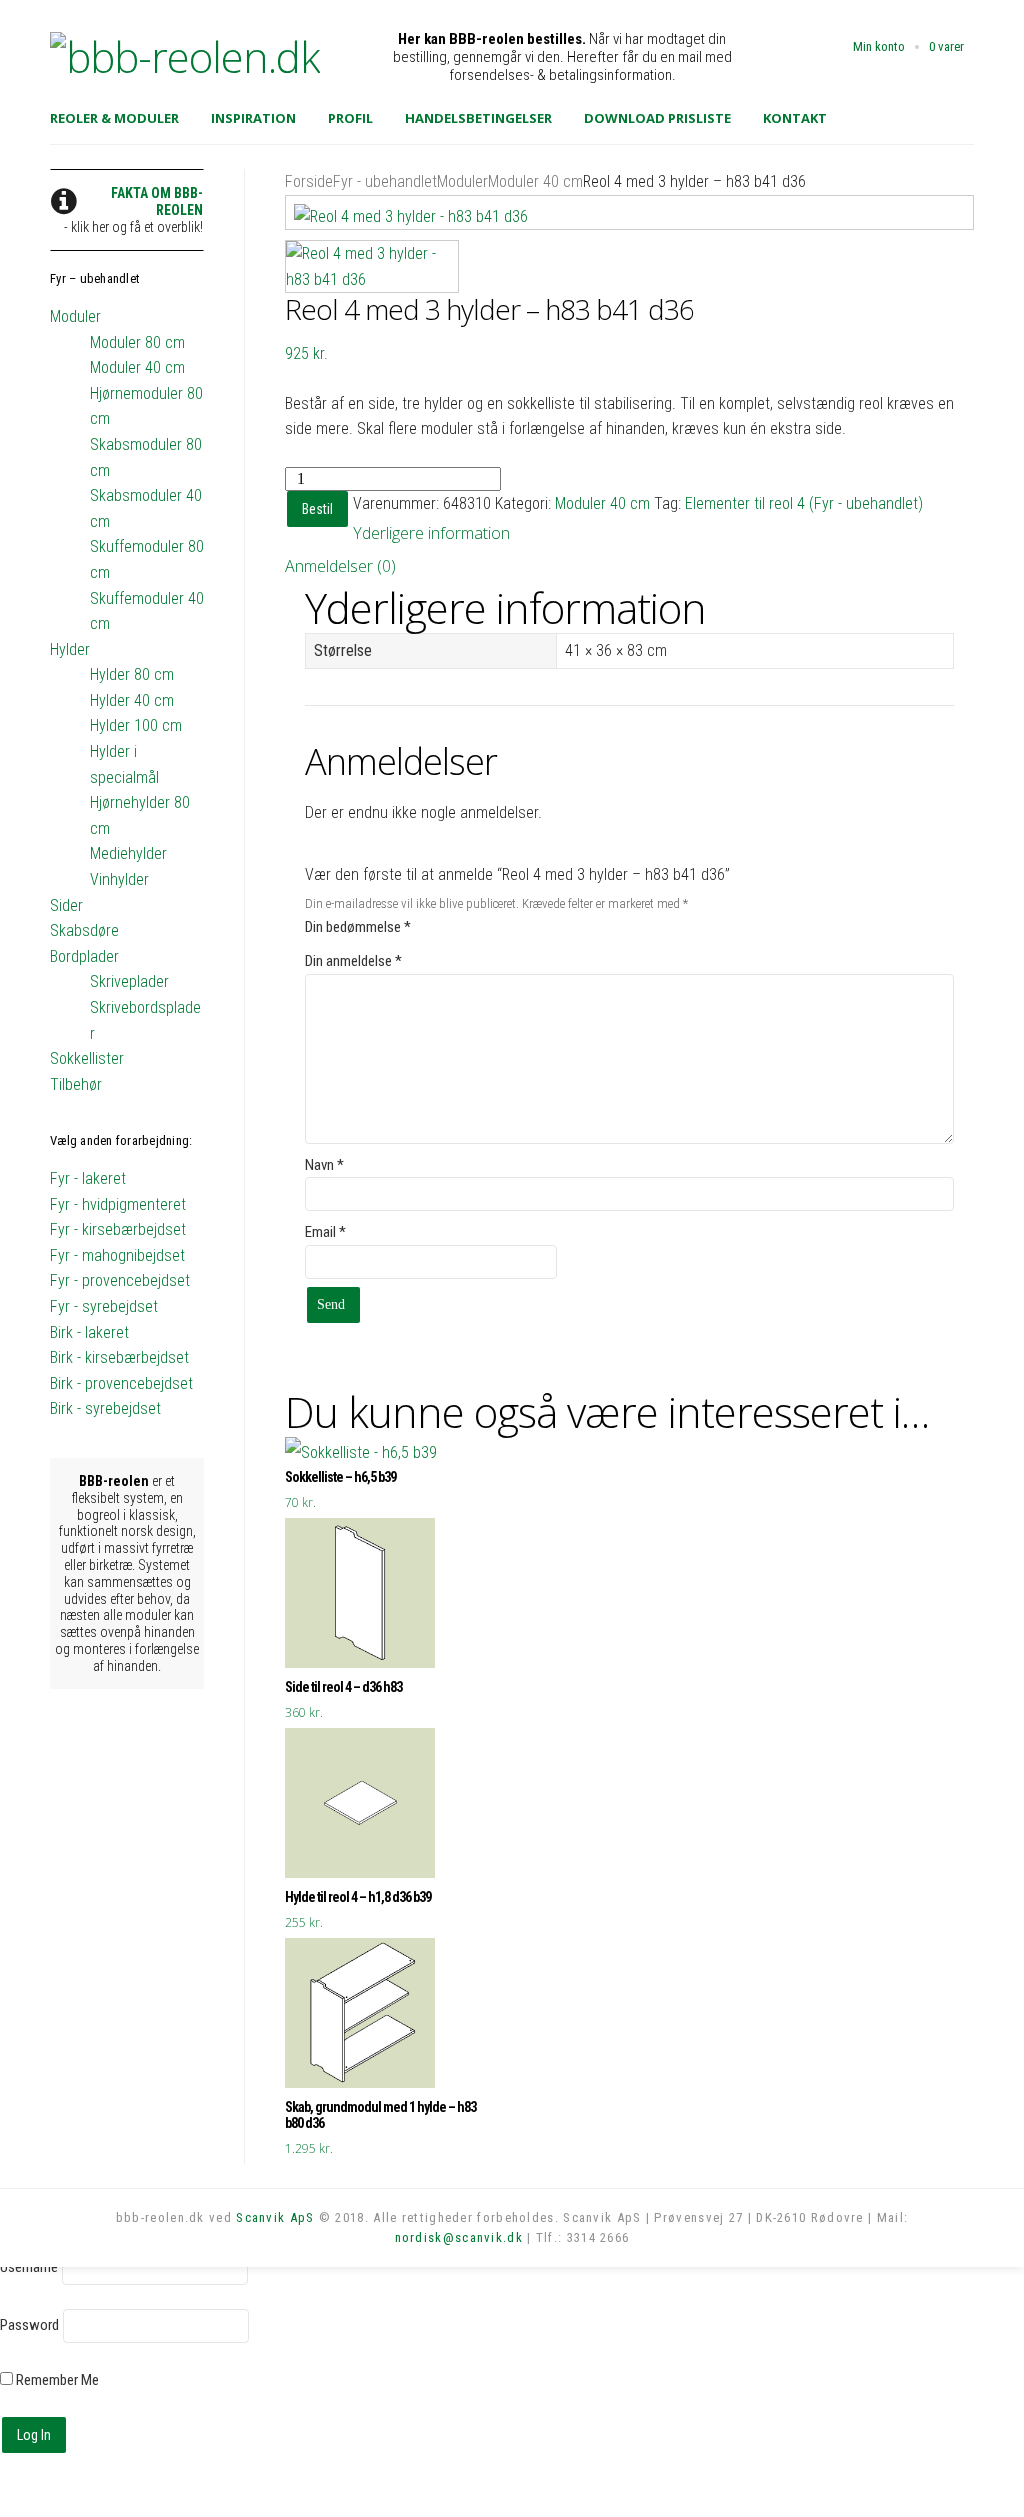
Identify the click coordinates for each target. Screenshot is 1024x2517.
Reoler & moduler (114, 118)
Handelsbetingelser (478, 118)
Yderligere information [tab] (431, 533)
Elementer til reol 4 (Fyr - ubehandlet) (804, 503)
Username (29, 2267)
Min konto (879, 46)
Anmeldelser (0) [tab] (340, 566)
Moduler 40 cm (535, 181)
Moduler (462, 181)
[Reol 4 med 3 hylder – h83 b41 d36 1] (629, 213)
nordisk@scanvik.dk (459, 2237)
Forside (309, 181)
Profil (350, 118)
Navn (324, 1165)
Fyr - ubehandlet (385, 181)
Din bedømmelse (358, 927)
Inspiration (253, 118)
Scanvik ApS (275, 2217)
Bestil (317, 509)
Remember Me (56, 2380)
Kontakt (795, 118)
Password (29, 2325)
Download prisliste (657, 118)
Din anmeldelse (353, 961)
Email (325, 1232)
